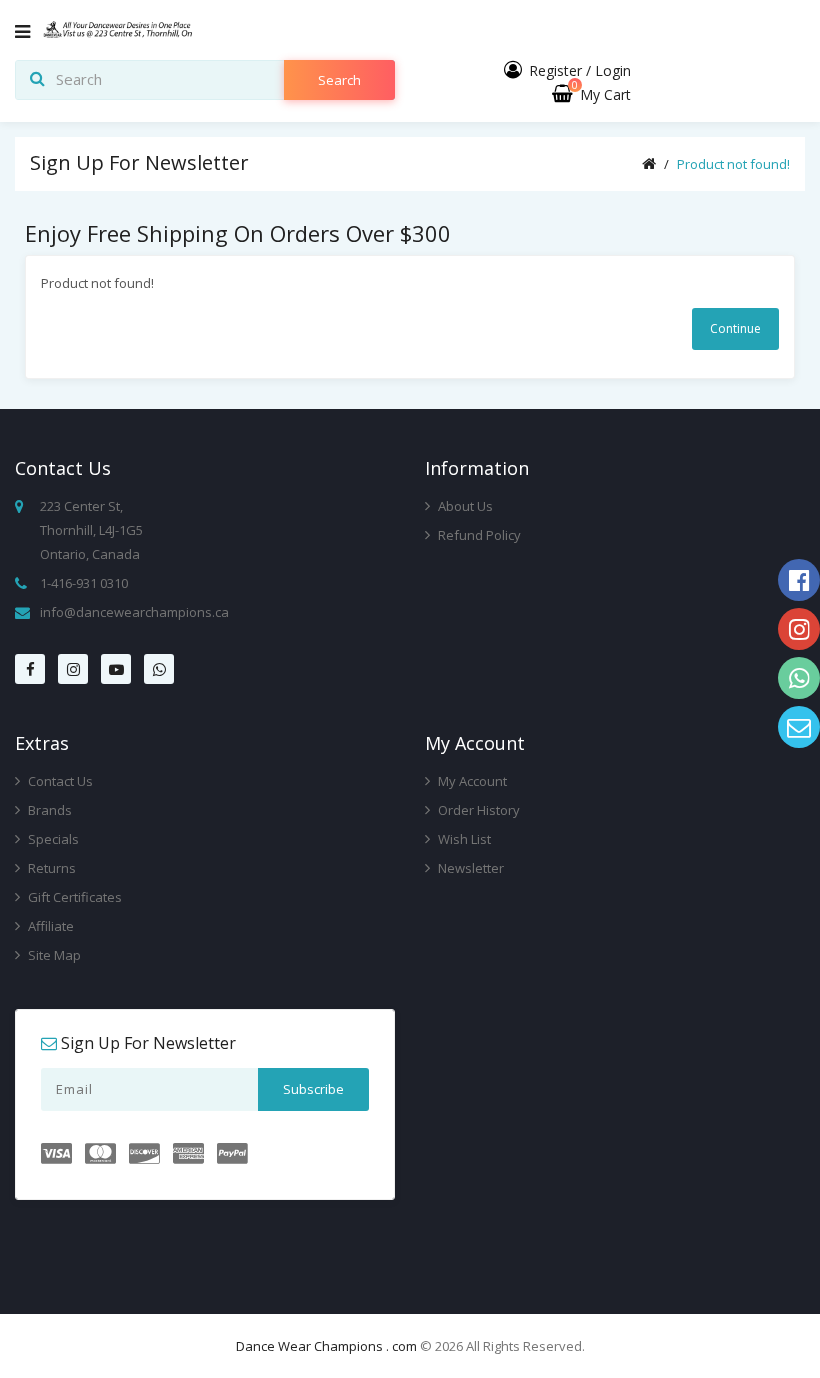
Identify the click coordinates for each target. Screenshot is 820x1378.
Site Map (53, 955)
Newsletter (469, 868)
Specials (52, 839)
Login (613, 70)
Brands (48, 810)
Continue (735, 328)
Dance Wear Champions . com (326, 1346)
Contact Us (59, 781)
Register (555, 70)
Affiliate (49, 926)
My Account (471, 781)
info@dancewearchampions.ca (134, 612)
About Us (464, 506)
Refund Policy (478, 535)
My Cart (601, 94)
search (339, 80)
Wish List (463, 839)
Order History (477, 810)
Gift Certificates (73, 897)
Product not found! (733, 164)
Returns (50, 868)
